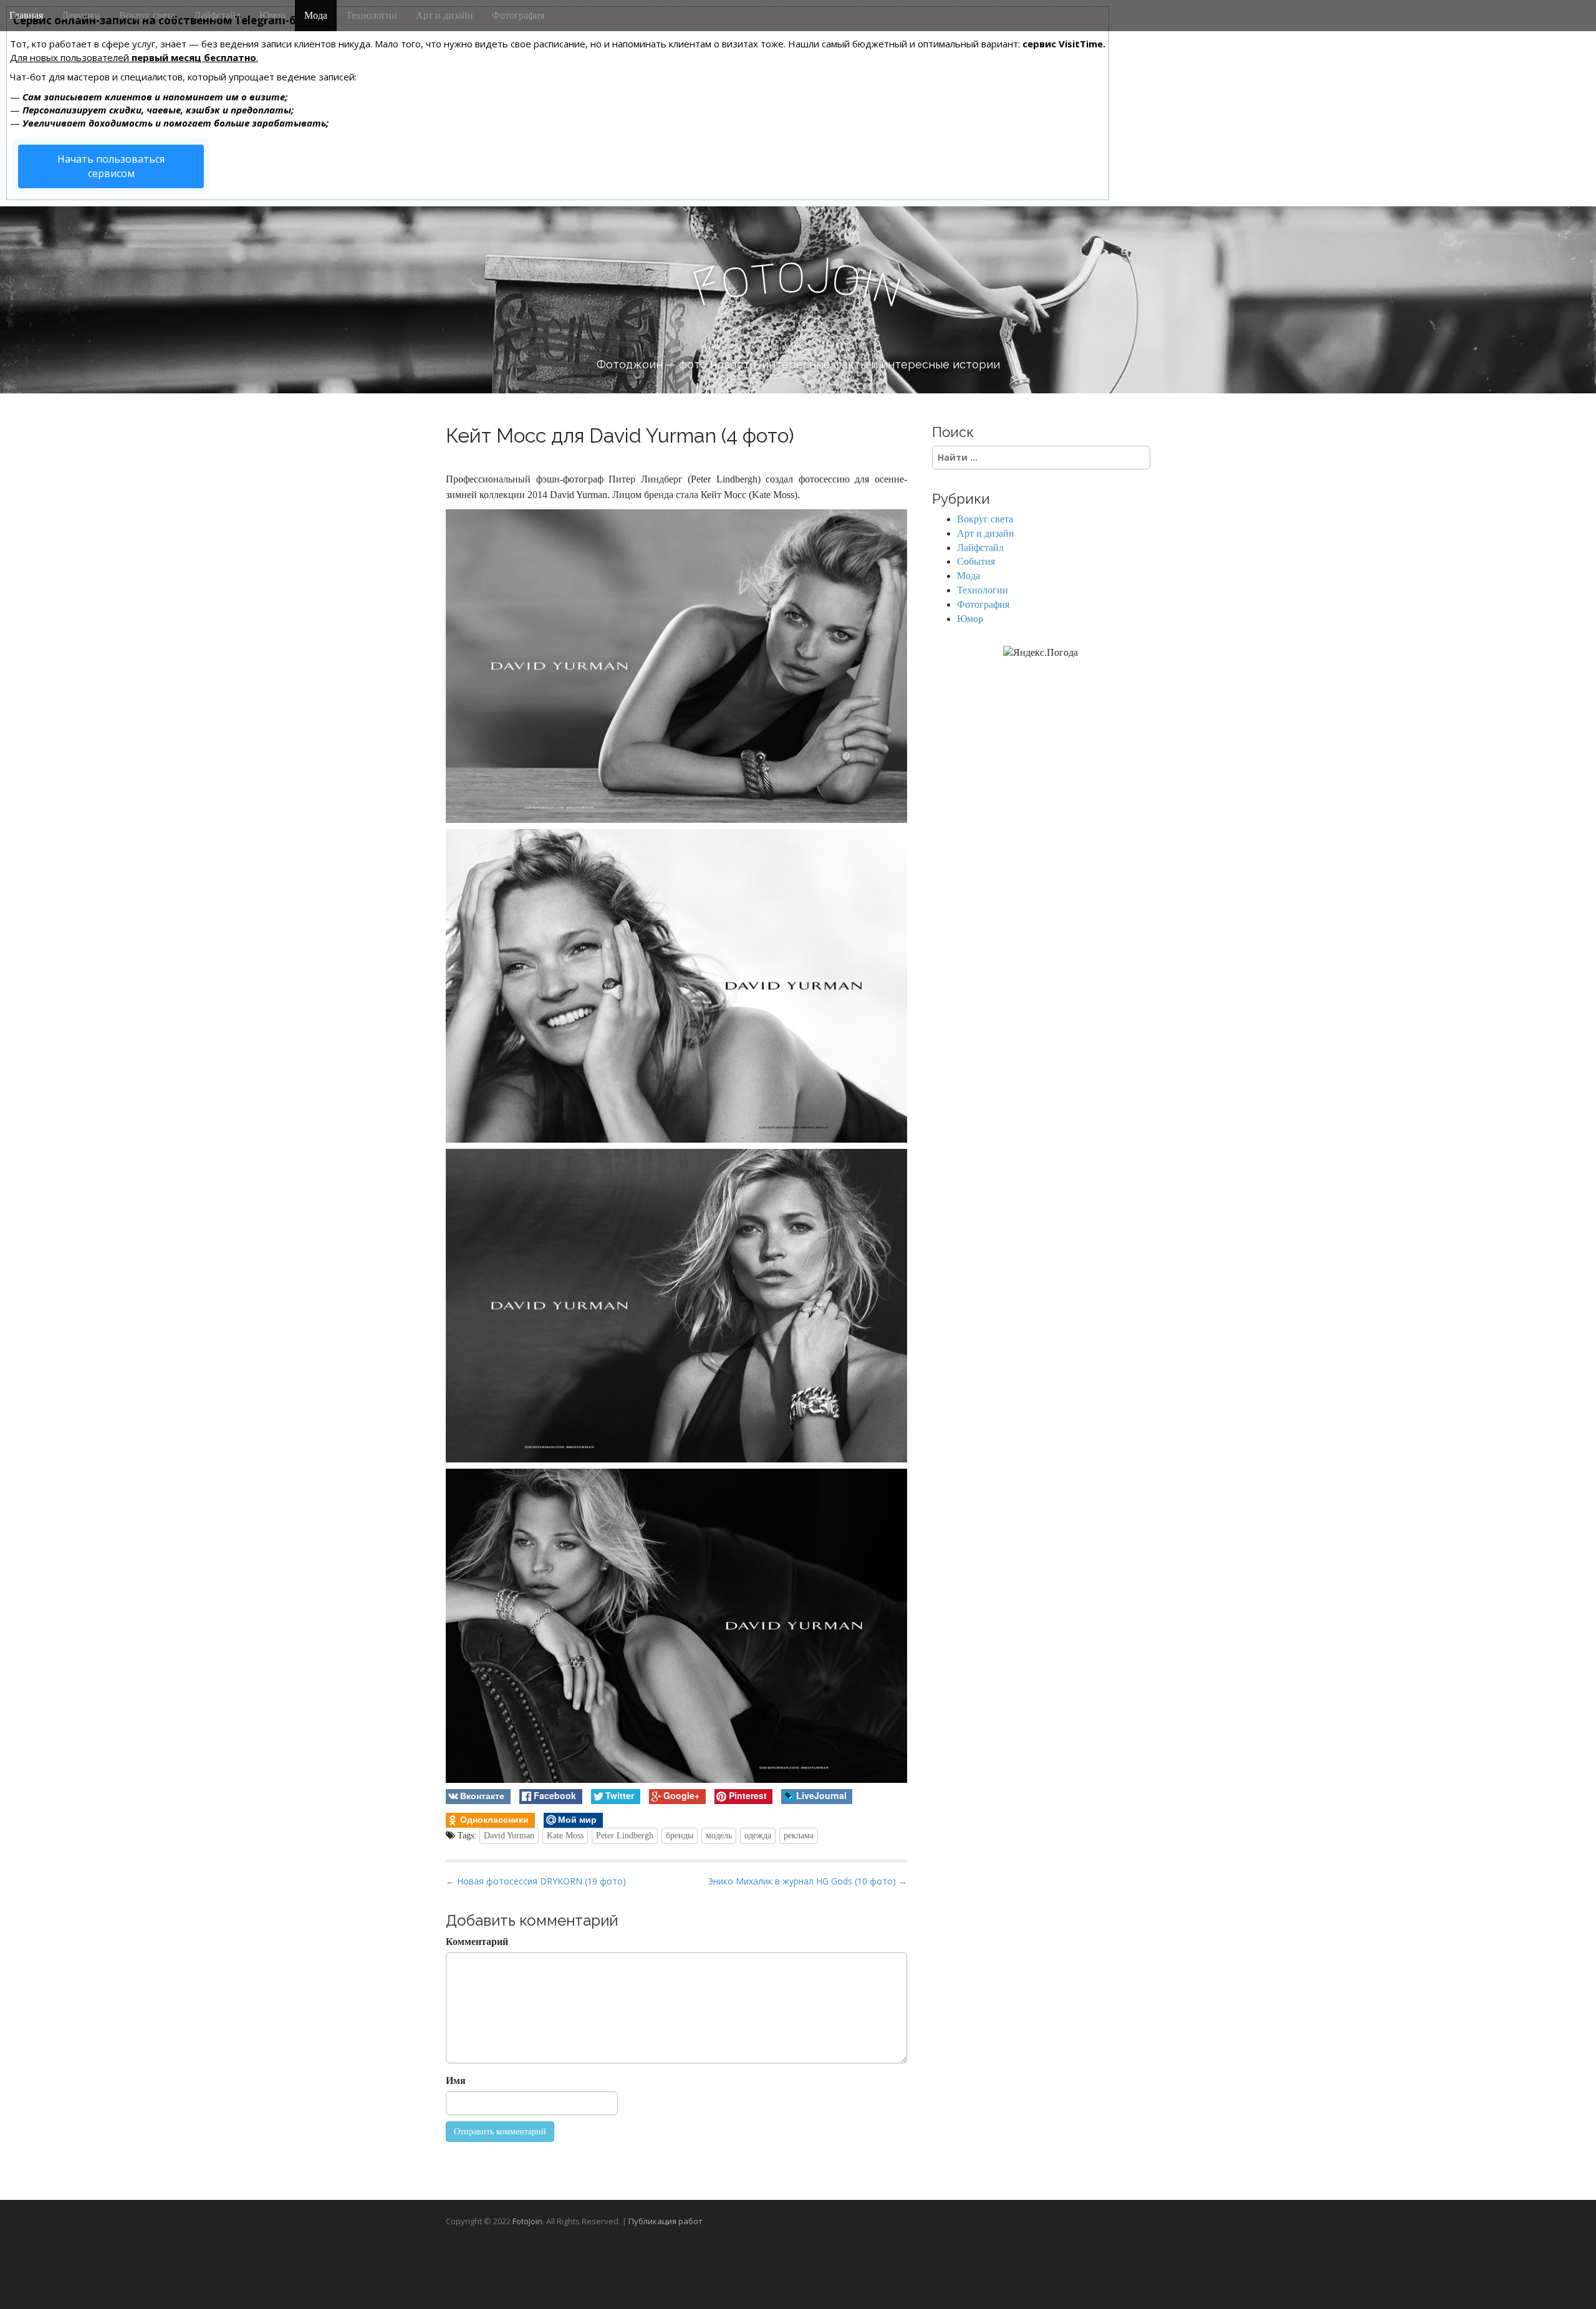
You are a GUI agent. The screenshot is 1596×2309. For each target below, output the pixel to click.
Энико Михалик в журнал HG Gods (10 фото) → (807, 1881)
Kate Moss (565, 1836)
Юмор (272, 15)
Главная (26, 15)
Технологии (372, 15)
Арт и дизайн (445, 15)
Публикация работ (666, 2221)
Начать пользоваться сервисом (111, 166)
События (976, 561)
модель (719, 1836)
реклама (799, 1836)
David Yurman (509, 1836)
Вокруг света (147, 15)
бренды (680, 1836)
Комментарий (477, 1942)
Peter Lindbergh (625, 1836)
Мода (316, 15)
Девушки (81, 15)
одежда (758, 1836)
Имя (456, 2081)
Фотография (518, 15)
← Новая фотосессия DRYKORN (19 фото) (536, 1881)
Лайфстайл (217, 15)
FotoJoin (527, 2221)
